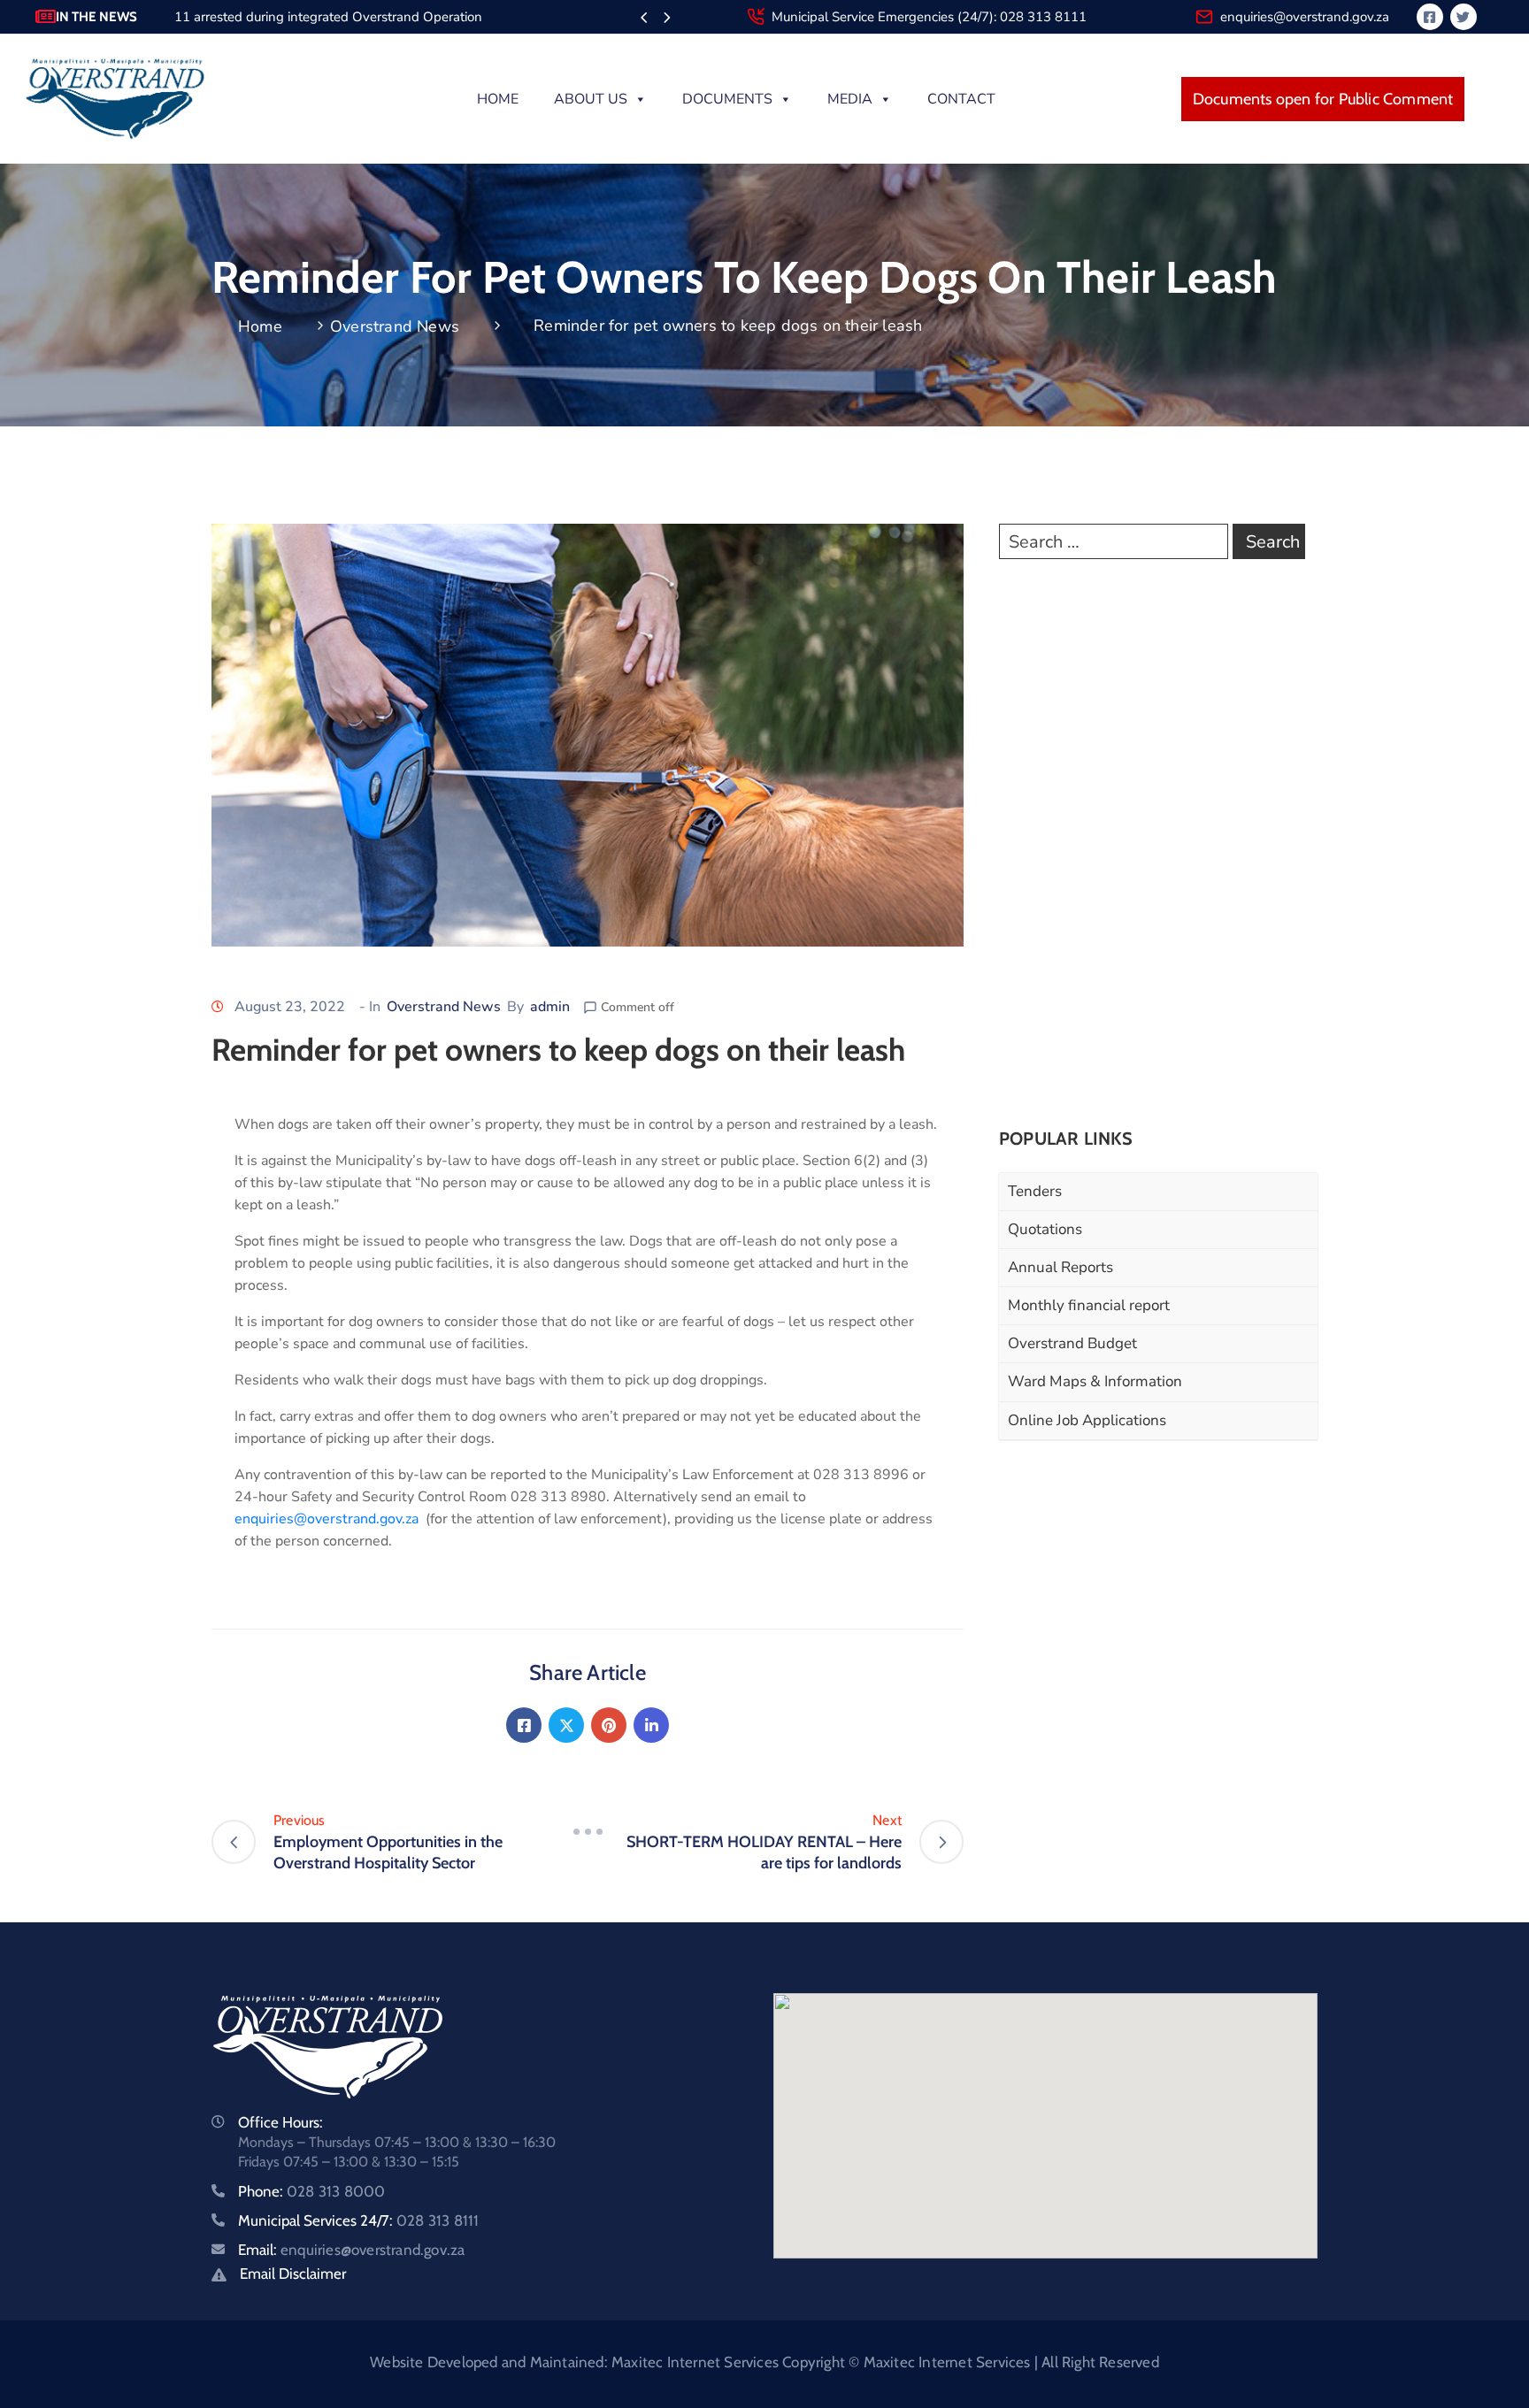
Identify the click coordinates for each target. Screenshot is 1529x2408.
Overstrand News (395, 326)
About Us (591, 99)
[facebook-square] (1430, 17)
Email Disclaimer (293, 2274)
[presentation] (644, 19)
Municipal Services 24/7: (358, 2220)
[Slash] (588, 1831)
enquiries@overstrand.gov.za (1305, 17)
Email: (351, 2250)
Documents (727, 99)
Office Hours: (280, 2122)
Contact (961, 99)
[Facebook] (524, 1725)
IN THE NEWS (96, 17)
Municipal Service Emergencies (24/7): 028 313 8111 (929, 17)
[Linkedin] (651, 1725)
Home (498, 99)
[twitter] (1464, 17)
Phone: (311, 2191)
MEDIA (850, 99)
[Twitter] (566, 1725)
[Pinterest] (609, 1725)
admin (550, 1007)
